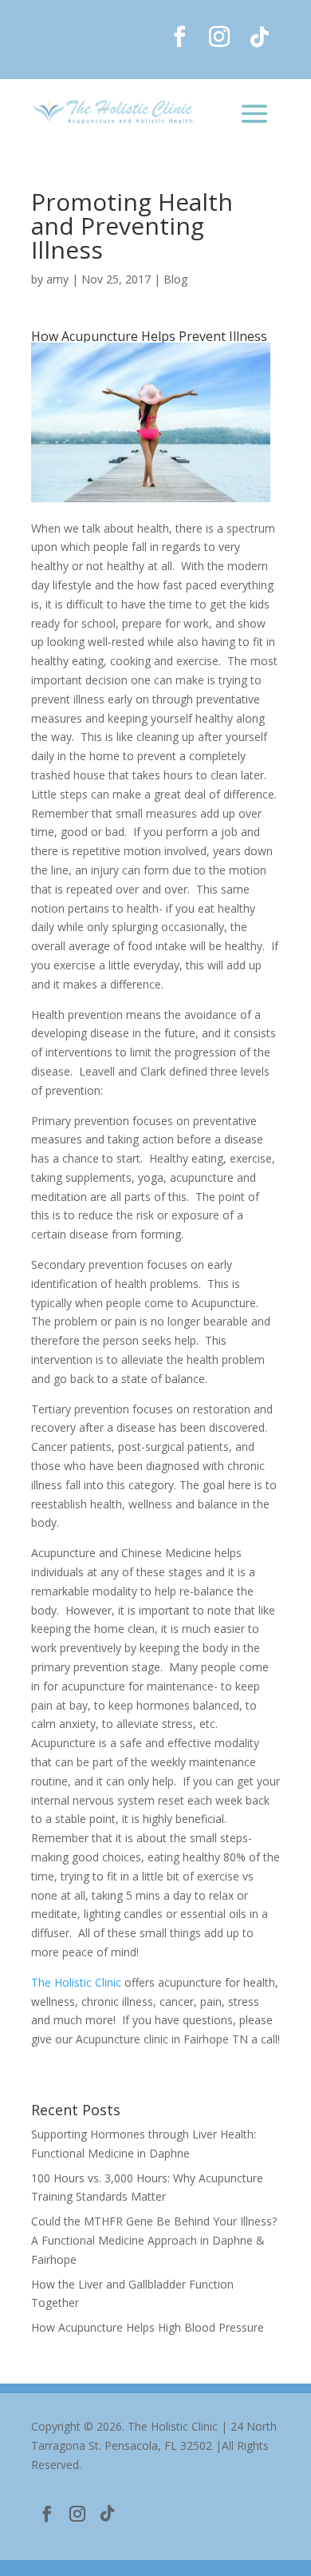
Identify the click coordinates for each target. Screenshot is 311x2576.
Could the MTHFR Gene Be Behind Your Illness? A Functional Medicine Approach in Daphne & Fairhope (154, 2240)
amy (57, 279)
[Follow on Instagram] (219, 37)
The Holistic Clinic (76, 1982)
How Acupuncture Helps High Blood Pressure (148, 2327)
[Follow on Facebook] (179, 37)
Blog (175, 279)
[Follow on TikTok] (259, 37)
